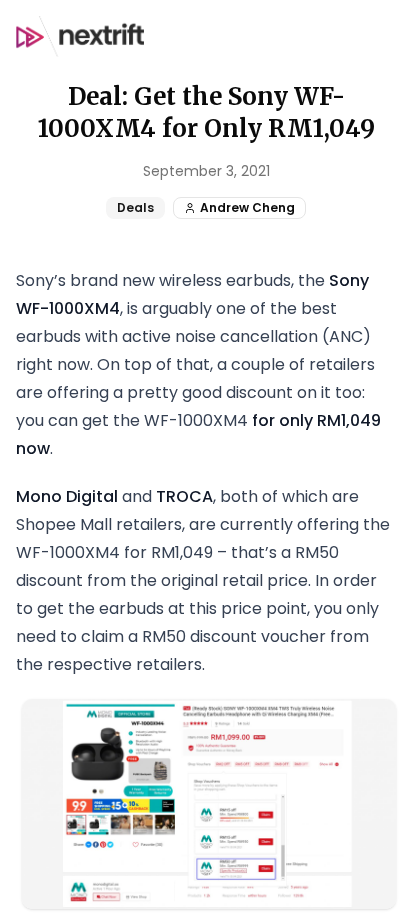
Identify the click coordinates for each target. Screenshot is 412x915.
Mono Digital (67, 496)
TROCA (184, 496)
